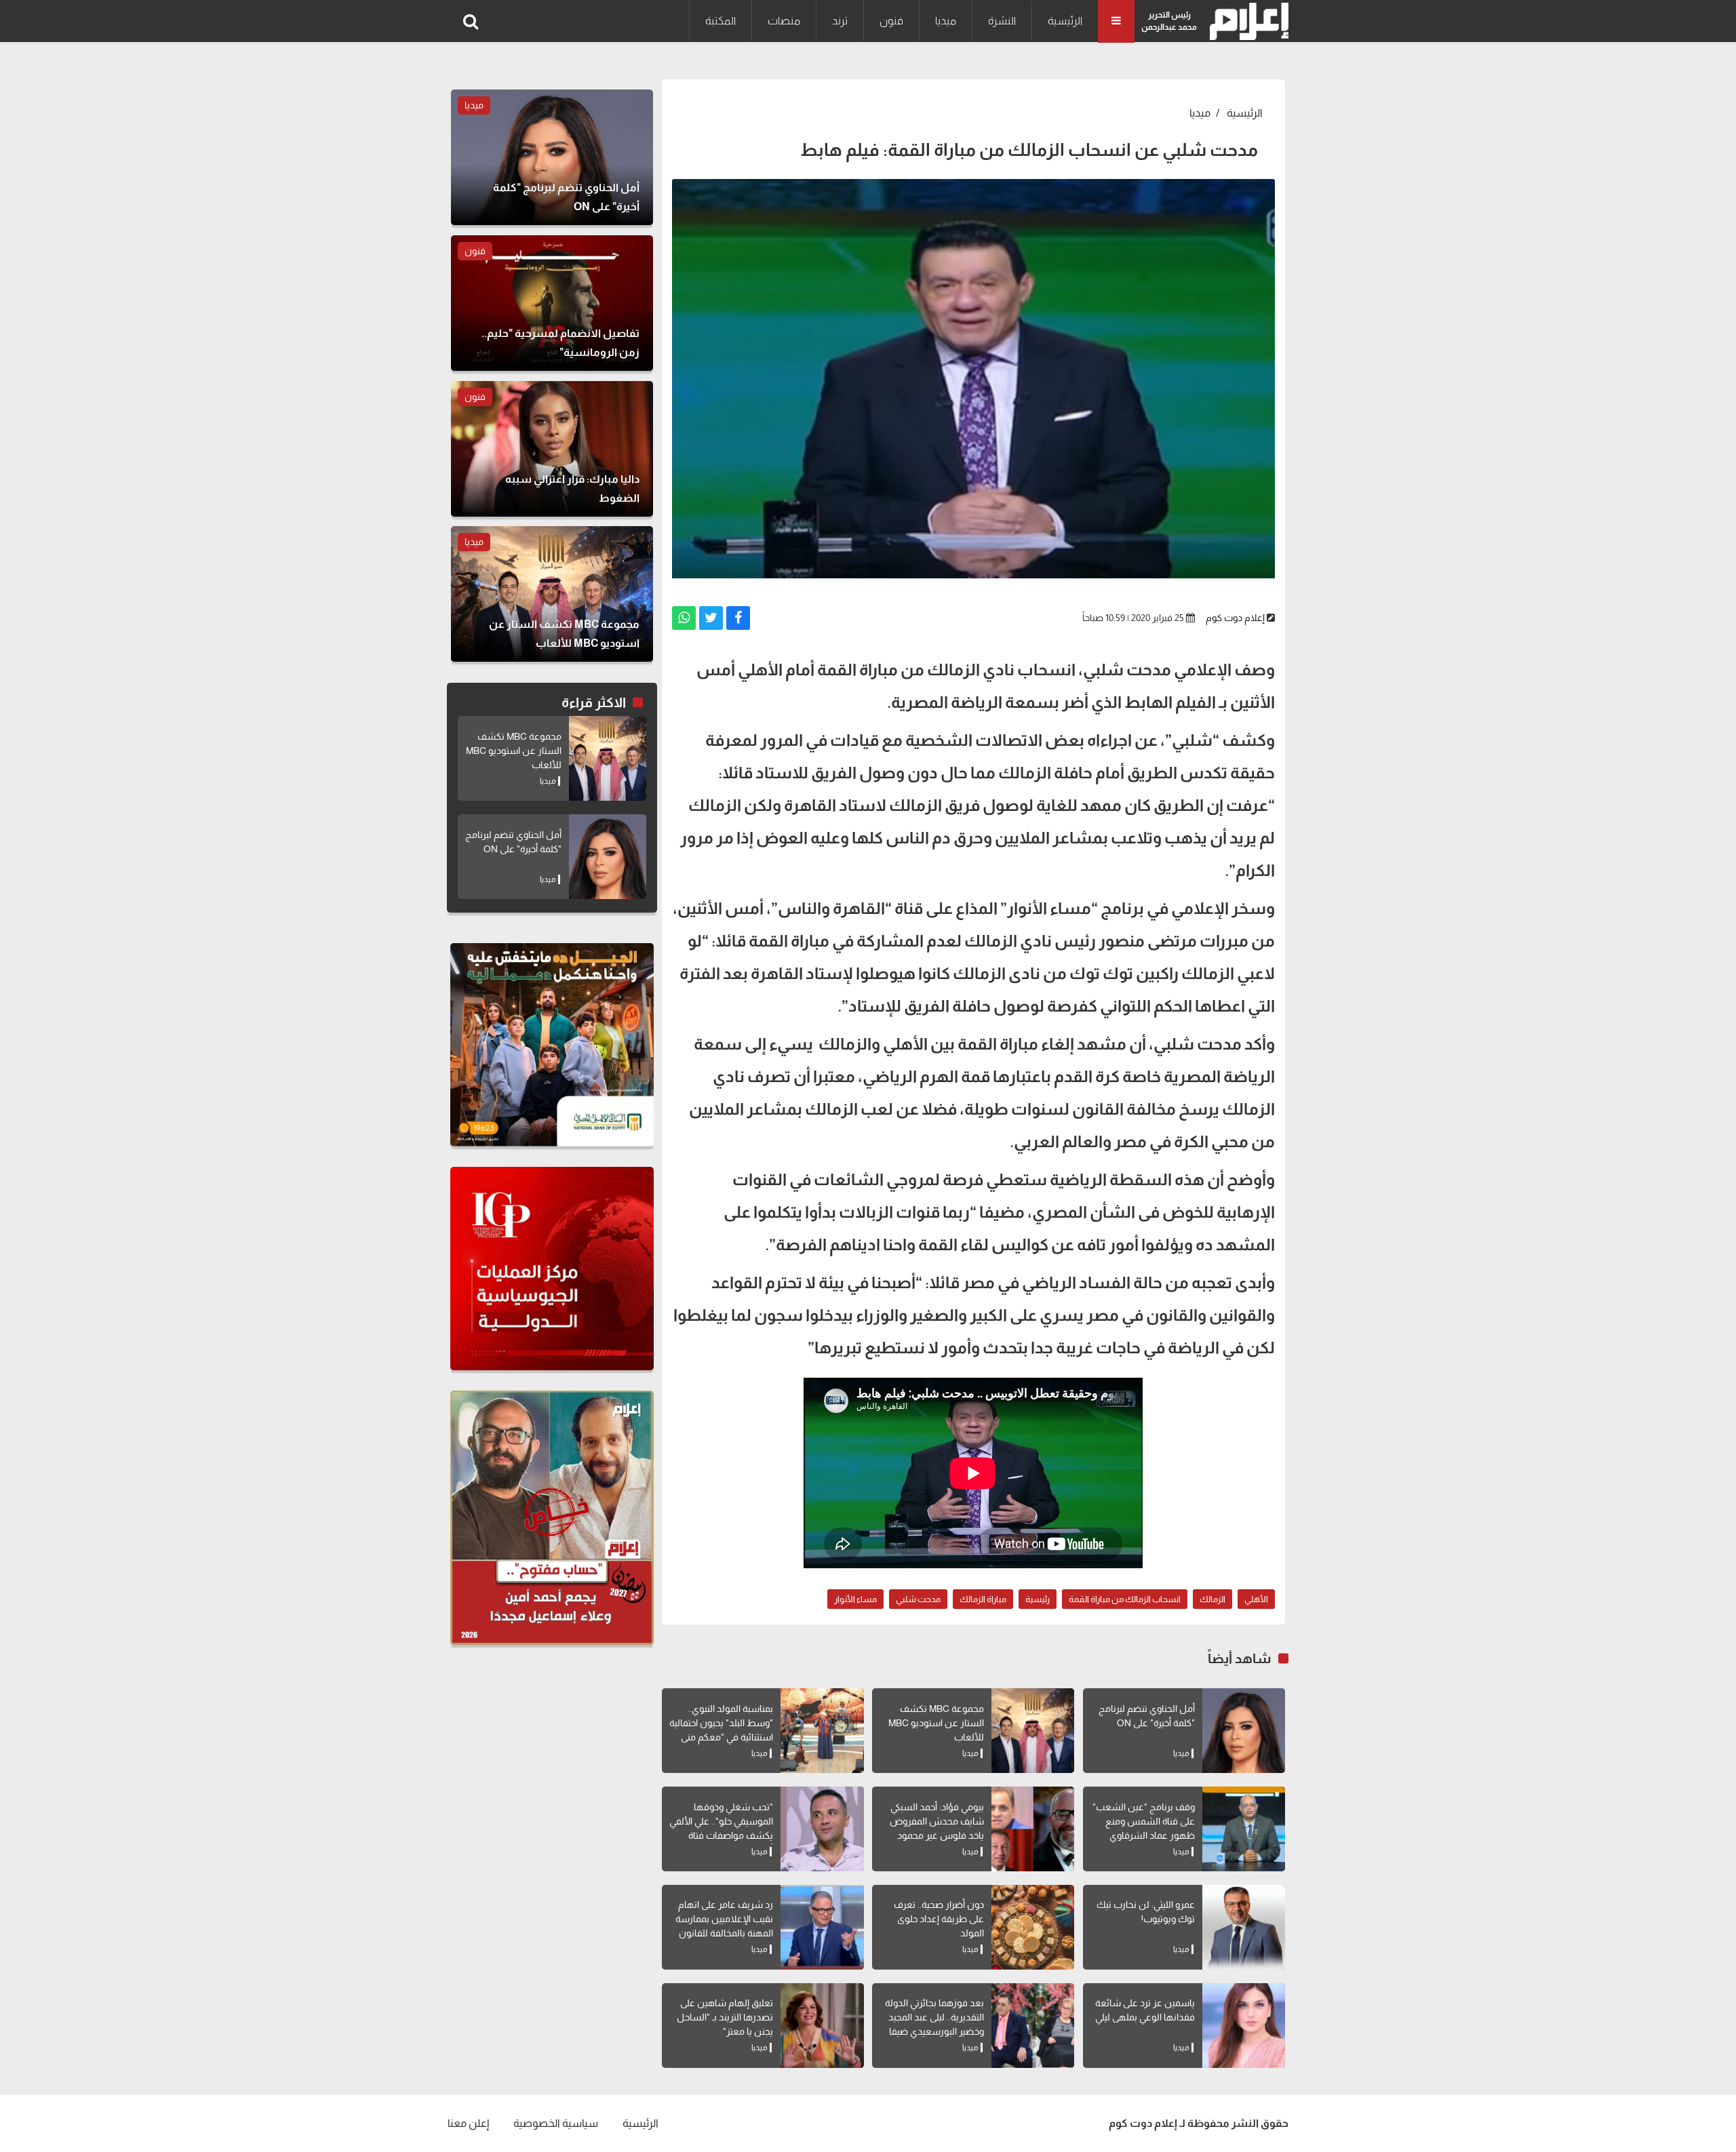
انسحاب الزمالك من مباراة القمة (1125, 1599)
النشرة (1002, 21)
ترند (840, 21)
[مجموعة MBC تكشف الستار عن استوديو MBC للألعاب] (1033, 1731)
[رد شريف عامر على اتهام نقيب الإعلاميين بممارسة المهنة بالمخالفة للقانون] (822, 1927)
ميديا (946, 21)
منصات (784, 21)
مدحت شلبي (918, 1599)
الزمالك (1212, 1599)
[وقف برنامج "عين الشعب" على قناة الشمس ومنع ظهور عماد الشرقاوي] (1244, 1829)
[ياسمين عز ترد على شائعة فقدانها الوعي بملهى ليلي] (1244, 2026)
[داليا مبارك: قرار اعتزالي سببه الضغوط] (552, 449)
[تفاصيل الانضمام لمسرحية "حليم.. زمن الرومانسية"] (552, 303)
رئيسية (1038, 1599)
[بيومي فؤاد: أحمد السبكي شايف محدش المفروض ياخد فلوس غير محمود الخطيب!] (1033, 1829)
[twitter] (711, 618)
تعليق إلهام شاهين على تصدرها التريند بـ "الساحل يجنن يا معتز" (725, 2017)
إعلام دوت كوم (1235, 618)
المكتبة (721, 21)
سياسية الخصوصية (556, 2123)
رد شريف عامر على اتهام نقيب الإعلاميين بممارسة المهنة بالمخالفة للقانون (724, 1919)
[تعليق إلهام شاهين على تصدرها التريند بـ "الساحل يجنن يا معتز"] (822, 2026)
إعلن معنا (468, 2123)
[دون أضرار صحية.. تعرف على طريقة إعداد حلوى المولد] (1033, 1927)
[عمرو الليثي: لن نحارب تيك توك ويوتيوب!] (1244, 1927)
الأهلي (1256, 1599)
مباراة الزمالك (983, 1599)
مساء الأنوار (855, 1599)
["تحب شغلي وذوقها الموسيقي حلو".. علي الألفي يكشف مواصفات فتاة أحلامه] (822, 1829)
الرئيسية (1065, 21)
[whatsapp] (684, 618)
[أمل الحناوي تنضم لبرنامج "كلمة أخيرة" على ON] (1244, 1731)
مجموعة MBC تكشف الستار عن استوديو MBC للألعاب (936, 1723)
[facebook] (738, 618)
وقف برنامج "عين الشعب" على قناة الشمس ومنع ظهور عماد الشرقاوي (1144, 1821)
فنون (891, 21)
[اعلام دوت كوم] (1246, 21)
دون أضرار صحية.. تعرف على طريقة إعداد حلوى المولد (939, 1919)
